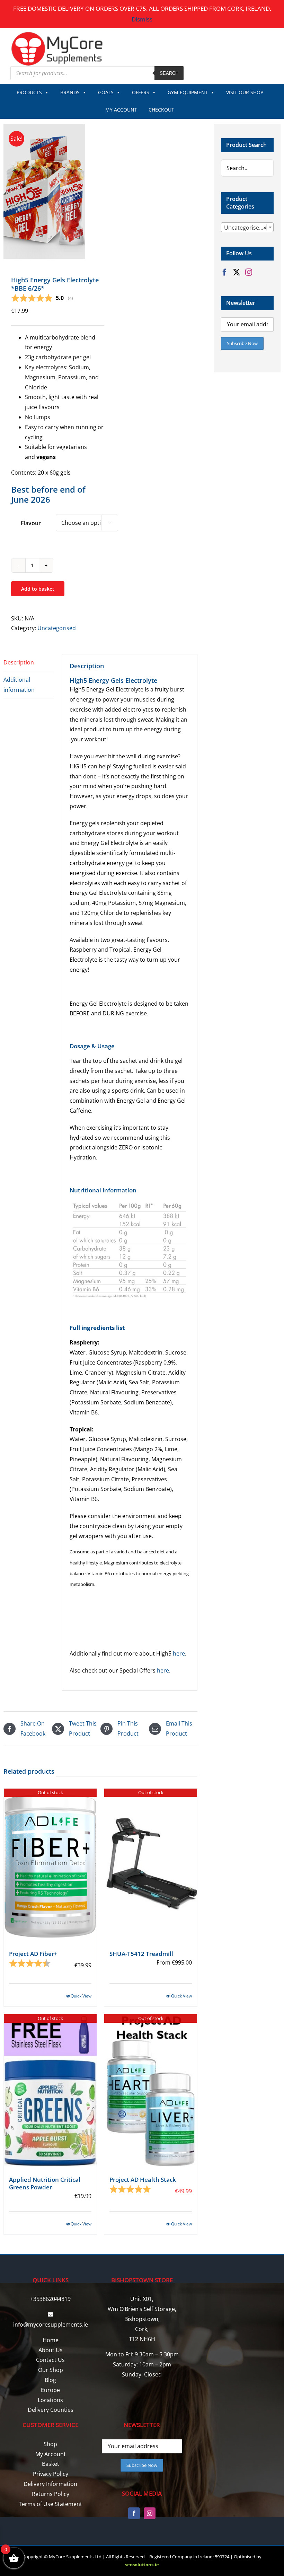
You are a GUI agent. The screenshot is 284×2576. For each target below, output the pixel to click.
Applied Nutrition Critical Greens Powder (45, 2183)
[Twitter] (237, 272)
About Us (51, 2350)
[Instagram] (249, 272)
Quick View (81, 1996)
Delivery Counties (51, 2410)
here (179, 1653)
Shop (50, 2444)
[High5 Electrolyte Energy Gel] (50, 191)
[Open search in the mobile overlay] (97, 73)
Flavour (31, 523)
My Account (51, 2454)
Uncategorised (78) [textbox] (249, 228)
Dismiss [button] (142, 19)
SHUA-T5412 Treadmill (141, 1954)
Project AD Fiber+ (33, 1954)
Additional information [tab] (19, 685)
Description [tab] (19, 662)
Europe (50, 2390)
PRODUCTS (29, 92)
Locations (50, 2400)
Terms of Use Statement (50, 2504)
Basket (51, 2464)
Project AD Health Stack (143, 2180)
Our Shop (51, 2370)
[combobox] (247, 227)
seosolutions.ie (142, 2565)
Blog (50, 2380)
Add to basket (38, 589)
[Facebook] (224, 272)
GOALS (106, 92)
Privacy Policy (51, 2474)
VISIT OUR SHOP (245, 92)
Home (51, 2340)
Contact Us (50, 2360)
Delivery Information (50, 2484)
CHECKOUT (161, 110)
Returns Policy (51, 2494)
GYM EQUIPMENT (188, 92)
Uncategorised (57, 628)
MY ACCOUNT (121, 110)
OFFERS (141, 92)
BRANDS (70, 92)
